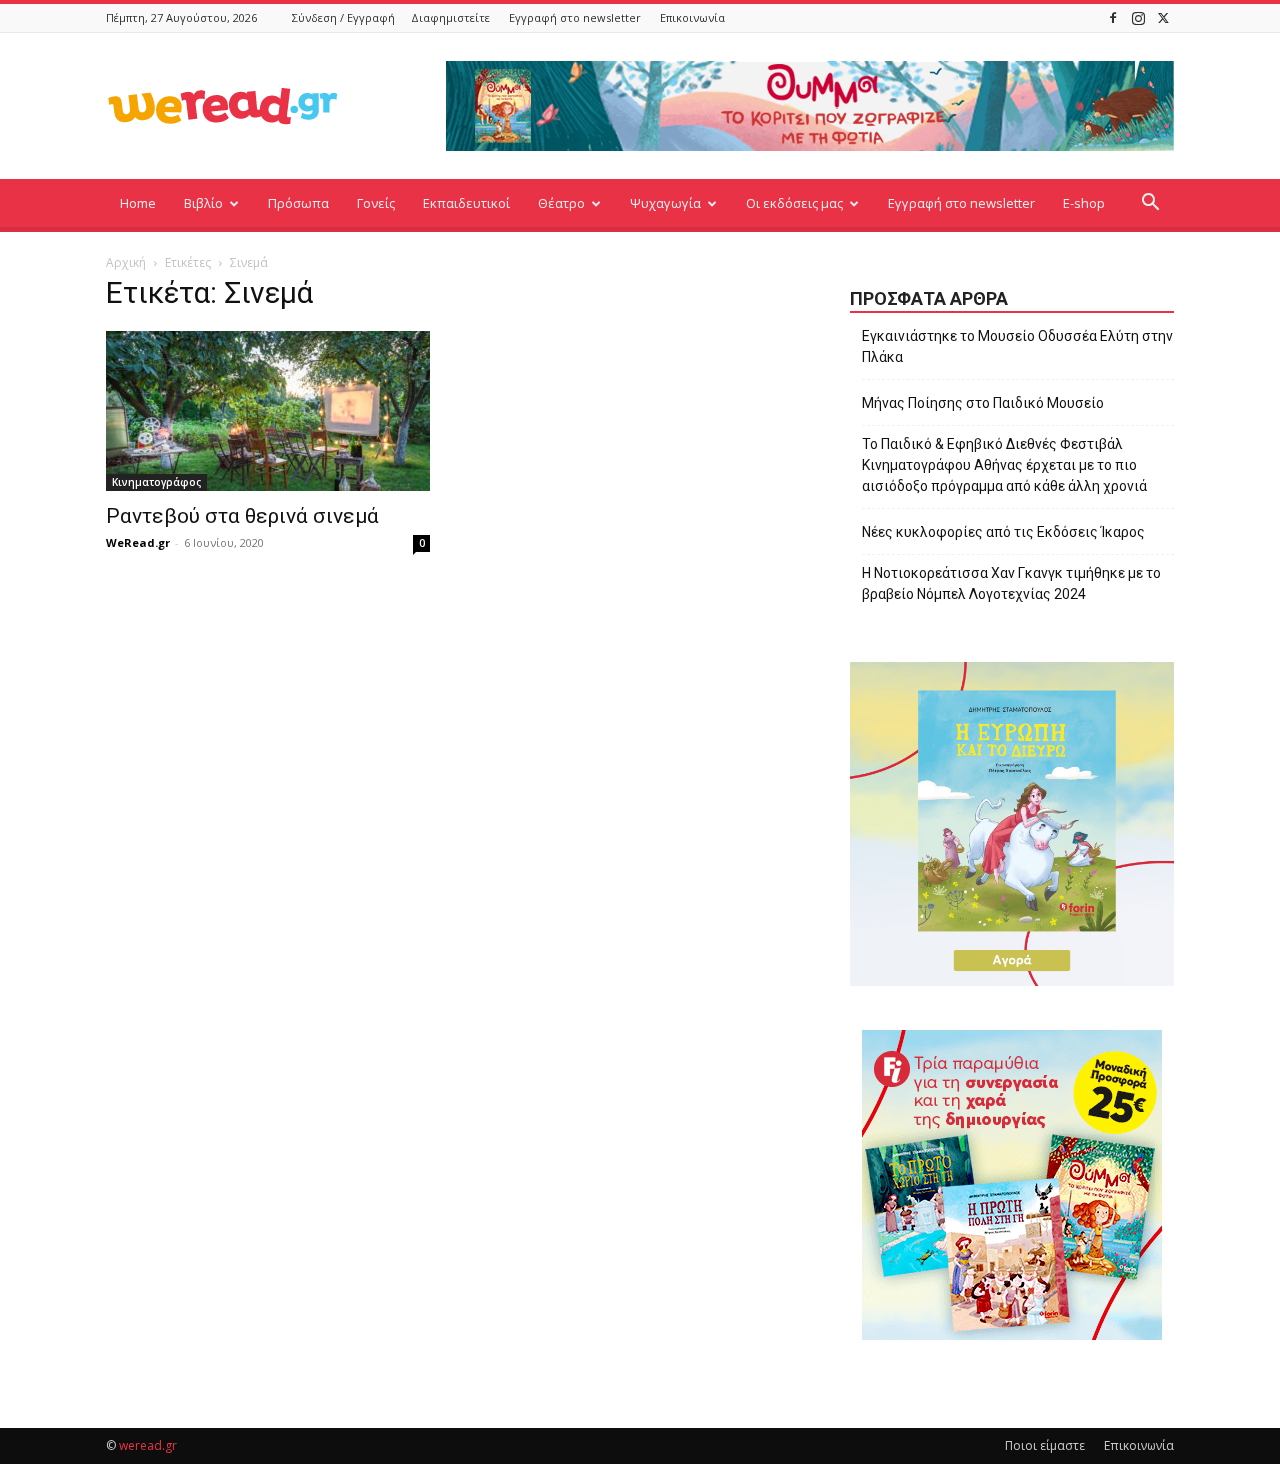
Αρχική (126, 262)
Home (138, 203)
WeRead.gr (138, 542)
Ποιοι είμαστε (1045, 1445)
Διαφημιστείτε (450, 17)
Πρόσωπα (298, 203)
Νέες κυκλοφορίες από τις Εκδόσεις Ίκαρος (1003, 532)
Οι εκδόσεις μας (794, 203)
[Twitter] (1163, 17)
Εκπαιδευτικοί (466, 203)
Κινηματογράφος (156, 482)
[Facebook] (1113, 17)
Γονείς (376, 203)
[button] (1150, 204)
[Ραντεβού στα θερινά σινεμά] (268, 411)
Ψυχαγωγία (665, 203)
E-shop (1084, 203)
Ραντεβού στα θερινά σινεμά (242, 516)
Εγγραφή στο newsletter (575, 17)
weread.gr (148, 1445)
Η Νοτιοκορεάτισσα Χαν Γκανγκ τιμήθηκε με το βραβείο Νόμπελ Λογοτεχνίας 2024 (1011, 583)
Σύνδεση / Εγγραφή (343, 17)
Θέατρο (561, 203)
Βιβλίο (203, 203)
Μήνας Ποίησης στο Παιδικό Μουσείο (983, 403)
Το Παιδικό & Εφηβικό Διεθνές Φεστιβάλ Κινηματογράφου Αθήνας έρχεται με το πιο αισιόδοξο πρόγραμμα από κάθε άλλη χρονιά (1004, 465)
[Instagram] (1138, 17)
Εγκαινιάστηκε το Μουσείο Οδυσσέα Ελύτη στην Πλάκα (1017, 346)
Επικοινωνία (692, 17)
